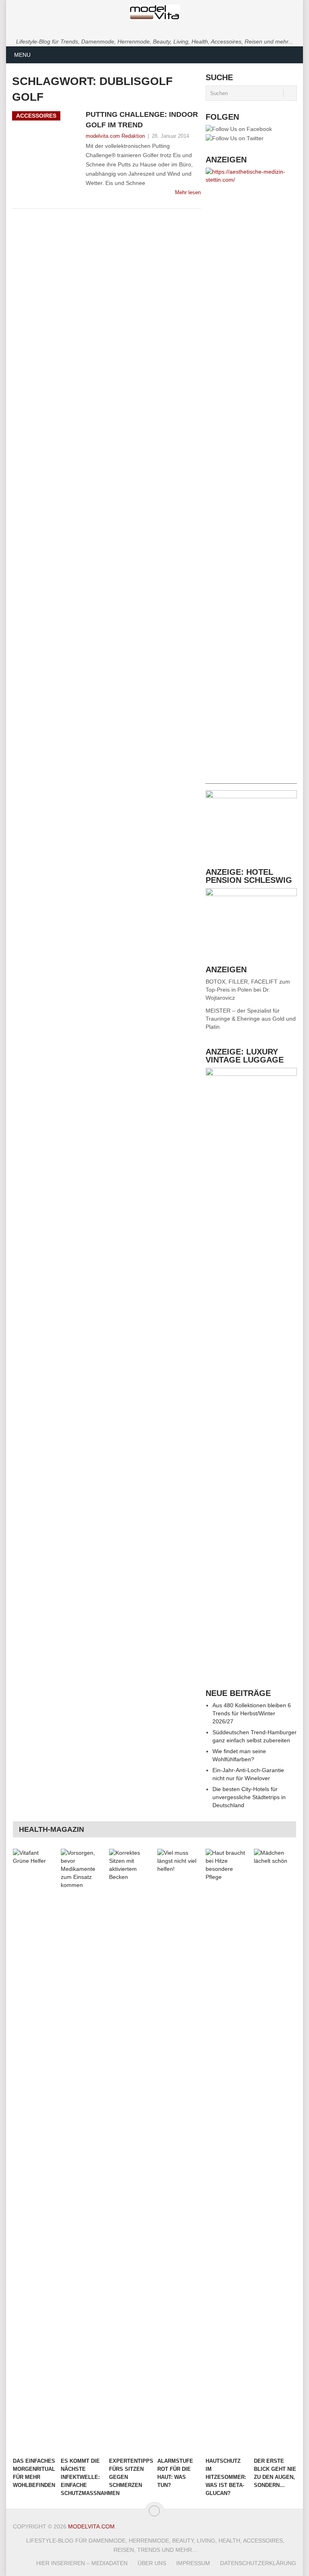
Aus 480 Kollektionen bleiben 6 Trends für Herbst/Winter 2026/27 (252, 1713)
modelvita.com (91, 2526)
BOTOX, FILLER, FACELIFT (242, 982)
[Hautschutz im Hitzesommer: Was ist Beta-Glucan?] (227, 2151)
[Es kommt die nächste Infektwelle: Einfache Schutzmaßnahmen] (82, 2151)
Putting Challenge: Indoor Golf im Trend (142, 119)
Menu (22, 55)
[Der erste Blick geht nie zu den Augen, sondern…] (275, 2151)
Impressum (193, 2563)
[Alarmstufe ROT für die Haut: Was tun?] (179, 2151)
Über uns (152, 2563)
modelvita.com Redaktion (115, 136)
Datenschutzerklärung (258, 2563)
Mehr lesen (188, 192)
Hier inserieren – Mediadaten (82, 2563)
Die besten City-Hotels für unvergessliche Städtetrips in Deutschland (249, 1797)
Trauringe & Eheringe (233, 1019)
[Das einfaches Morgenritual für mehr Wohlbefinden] (34, 2151)
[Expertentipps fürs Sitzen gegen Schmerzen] (130, 2151)
